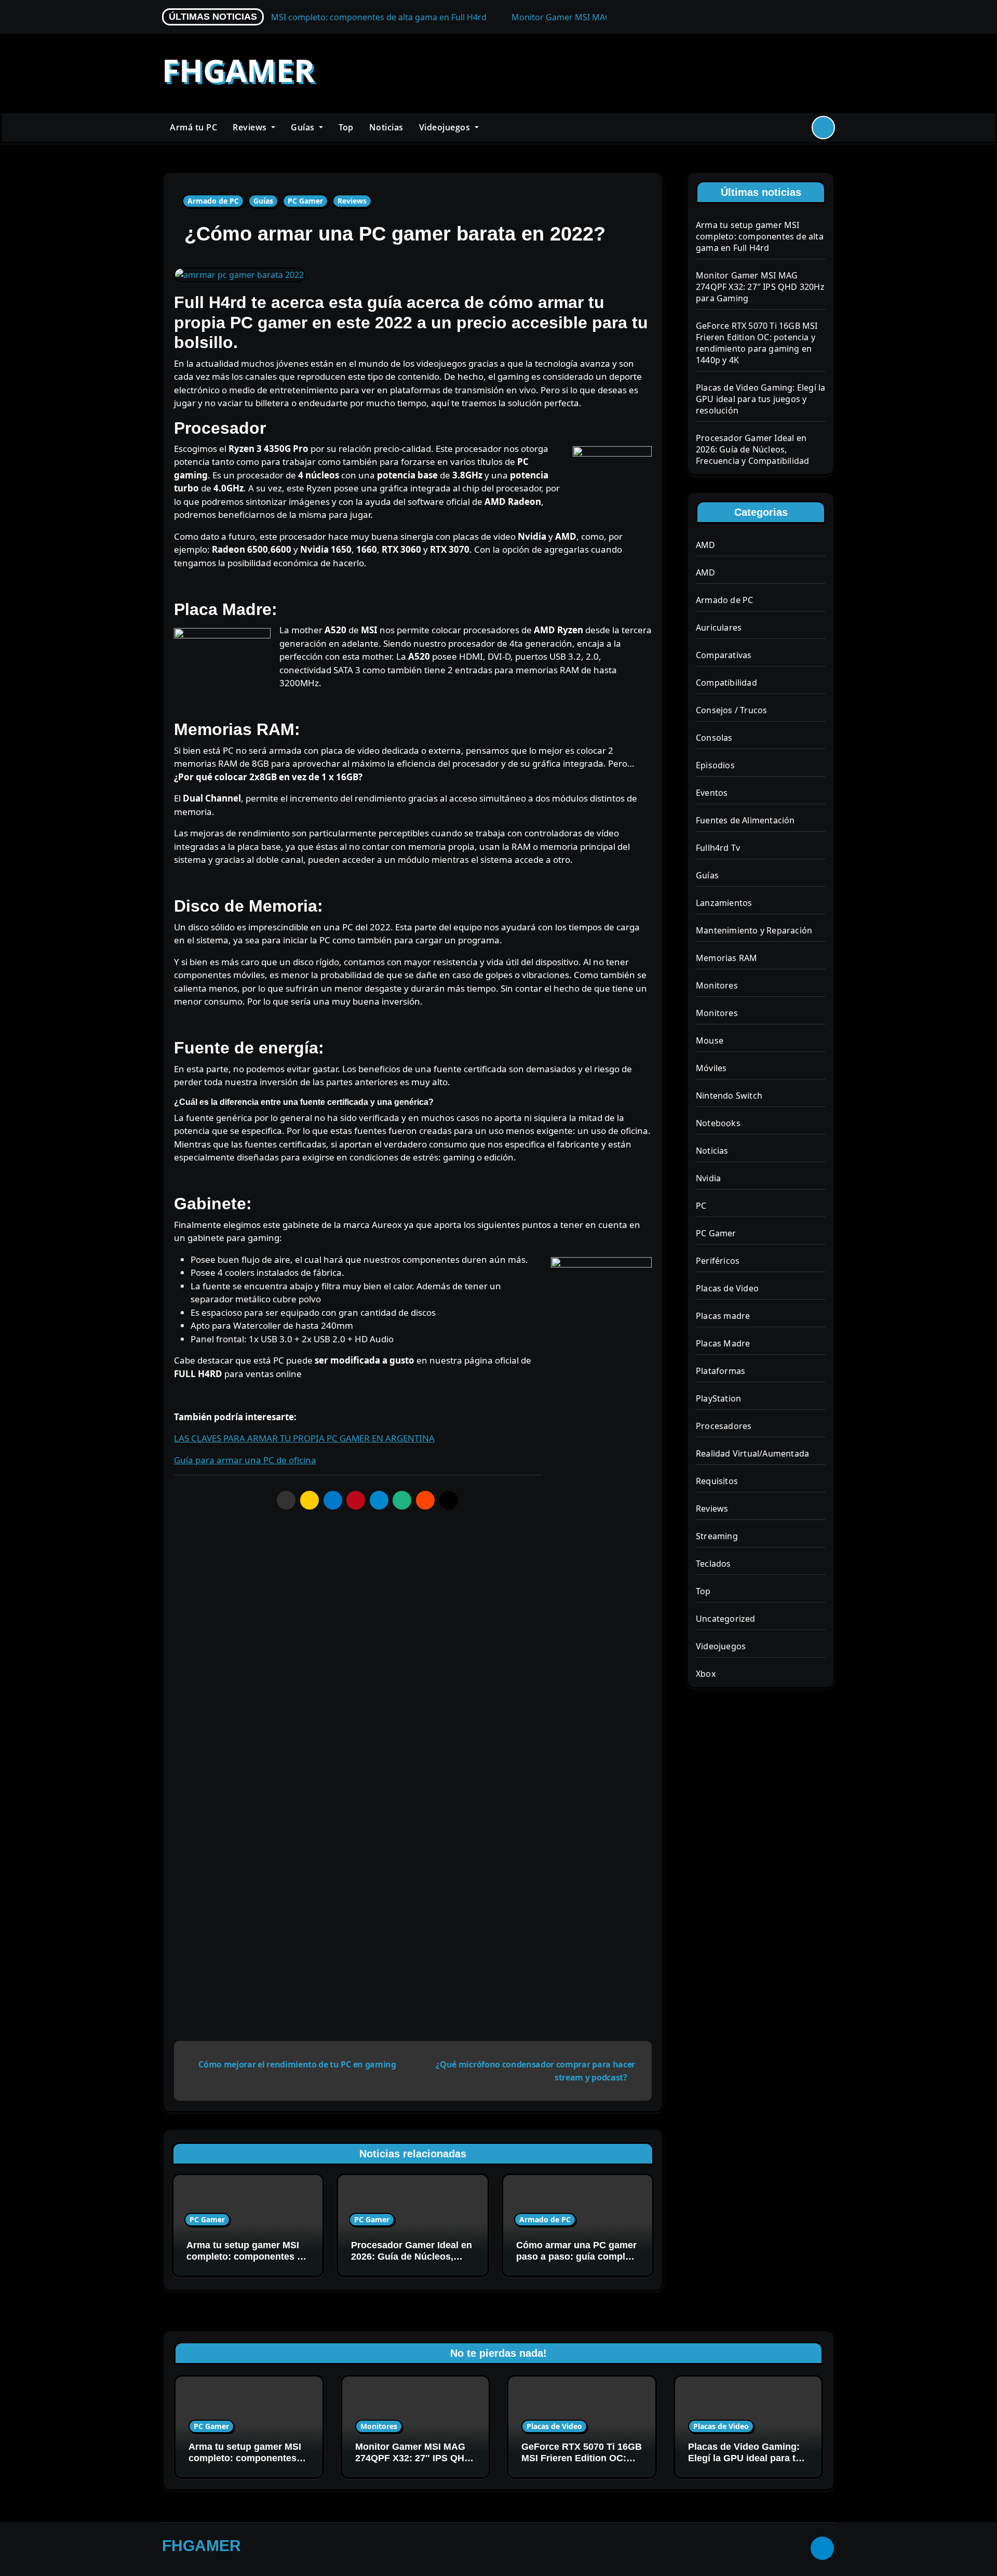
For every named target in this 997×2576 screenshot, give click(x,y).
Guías (304, 127)
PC (701, 1206)
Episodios (715, 765)
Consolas (714, 738)
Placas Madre (723, 1343)
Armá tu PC (193, 127)
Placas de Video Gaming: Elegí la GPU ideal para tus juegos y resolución (760, 399)
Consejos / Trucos (731, 710)
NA (428, 1438)
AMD (706, 545)
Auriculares (719, 628)
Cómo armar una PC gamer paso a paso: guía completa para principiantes (577, 2256)
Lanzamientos (724, 903)
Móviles (711, 1068)
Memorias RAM (726, 958)
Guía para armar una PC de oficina (245, 1460)
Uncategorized (726, 1619)
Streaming (717, 1536)
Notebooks (718, 1123)
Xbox (706, 1674)
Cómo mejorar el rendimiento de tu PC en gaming (297, 2064)
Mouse (710, 1040)
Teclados (713, 1564)
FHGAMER (238, 70)
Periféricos (718, 1261)
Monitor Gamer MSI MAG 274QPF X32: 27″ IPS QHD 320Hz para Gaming (760, 287)
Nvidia (708, 1178)
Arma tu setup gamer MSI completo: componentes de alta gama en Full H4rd (247, 2256)
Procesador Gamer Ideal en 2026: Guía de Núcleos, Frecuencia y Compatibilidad (752, 449)
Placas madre (723, 1316)
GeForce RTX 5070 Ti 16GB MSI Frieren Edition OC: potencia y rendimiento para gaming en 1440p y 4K (757, 343)
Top (346, 127)
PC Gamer (305, 201)
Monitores (717, 985)
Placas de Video (727, 1288)
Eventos (712, 793)
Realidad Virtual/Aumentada (752, 1453)
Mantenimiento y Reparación (754, 930)
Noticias (386, 127)
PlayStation (718, 1398)
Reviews (251, 127)
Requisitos (717, 1481)
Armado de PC (213, 201)
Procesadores (724, 1426)
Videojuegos (446, 127)
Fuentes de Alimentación (745, 820)
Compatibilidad (726, 683)
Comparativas (724, 655)
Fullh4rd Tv (718, 848)
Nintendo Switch (729, 1096)
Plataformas (720, 1371)
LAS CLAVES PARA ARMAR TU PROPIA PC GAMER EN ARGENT (297, 1438)
